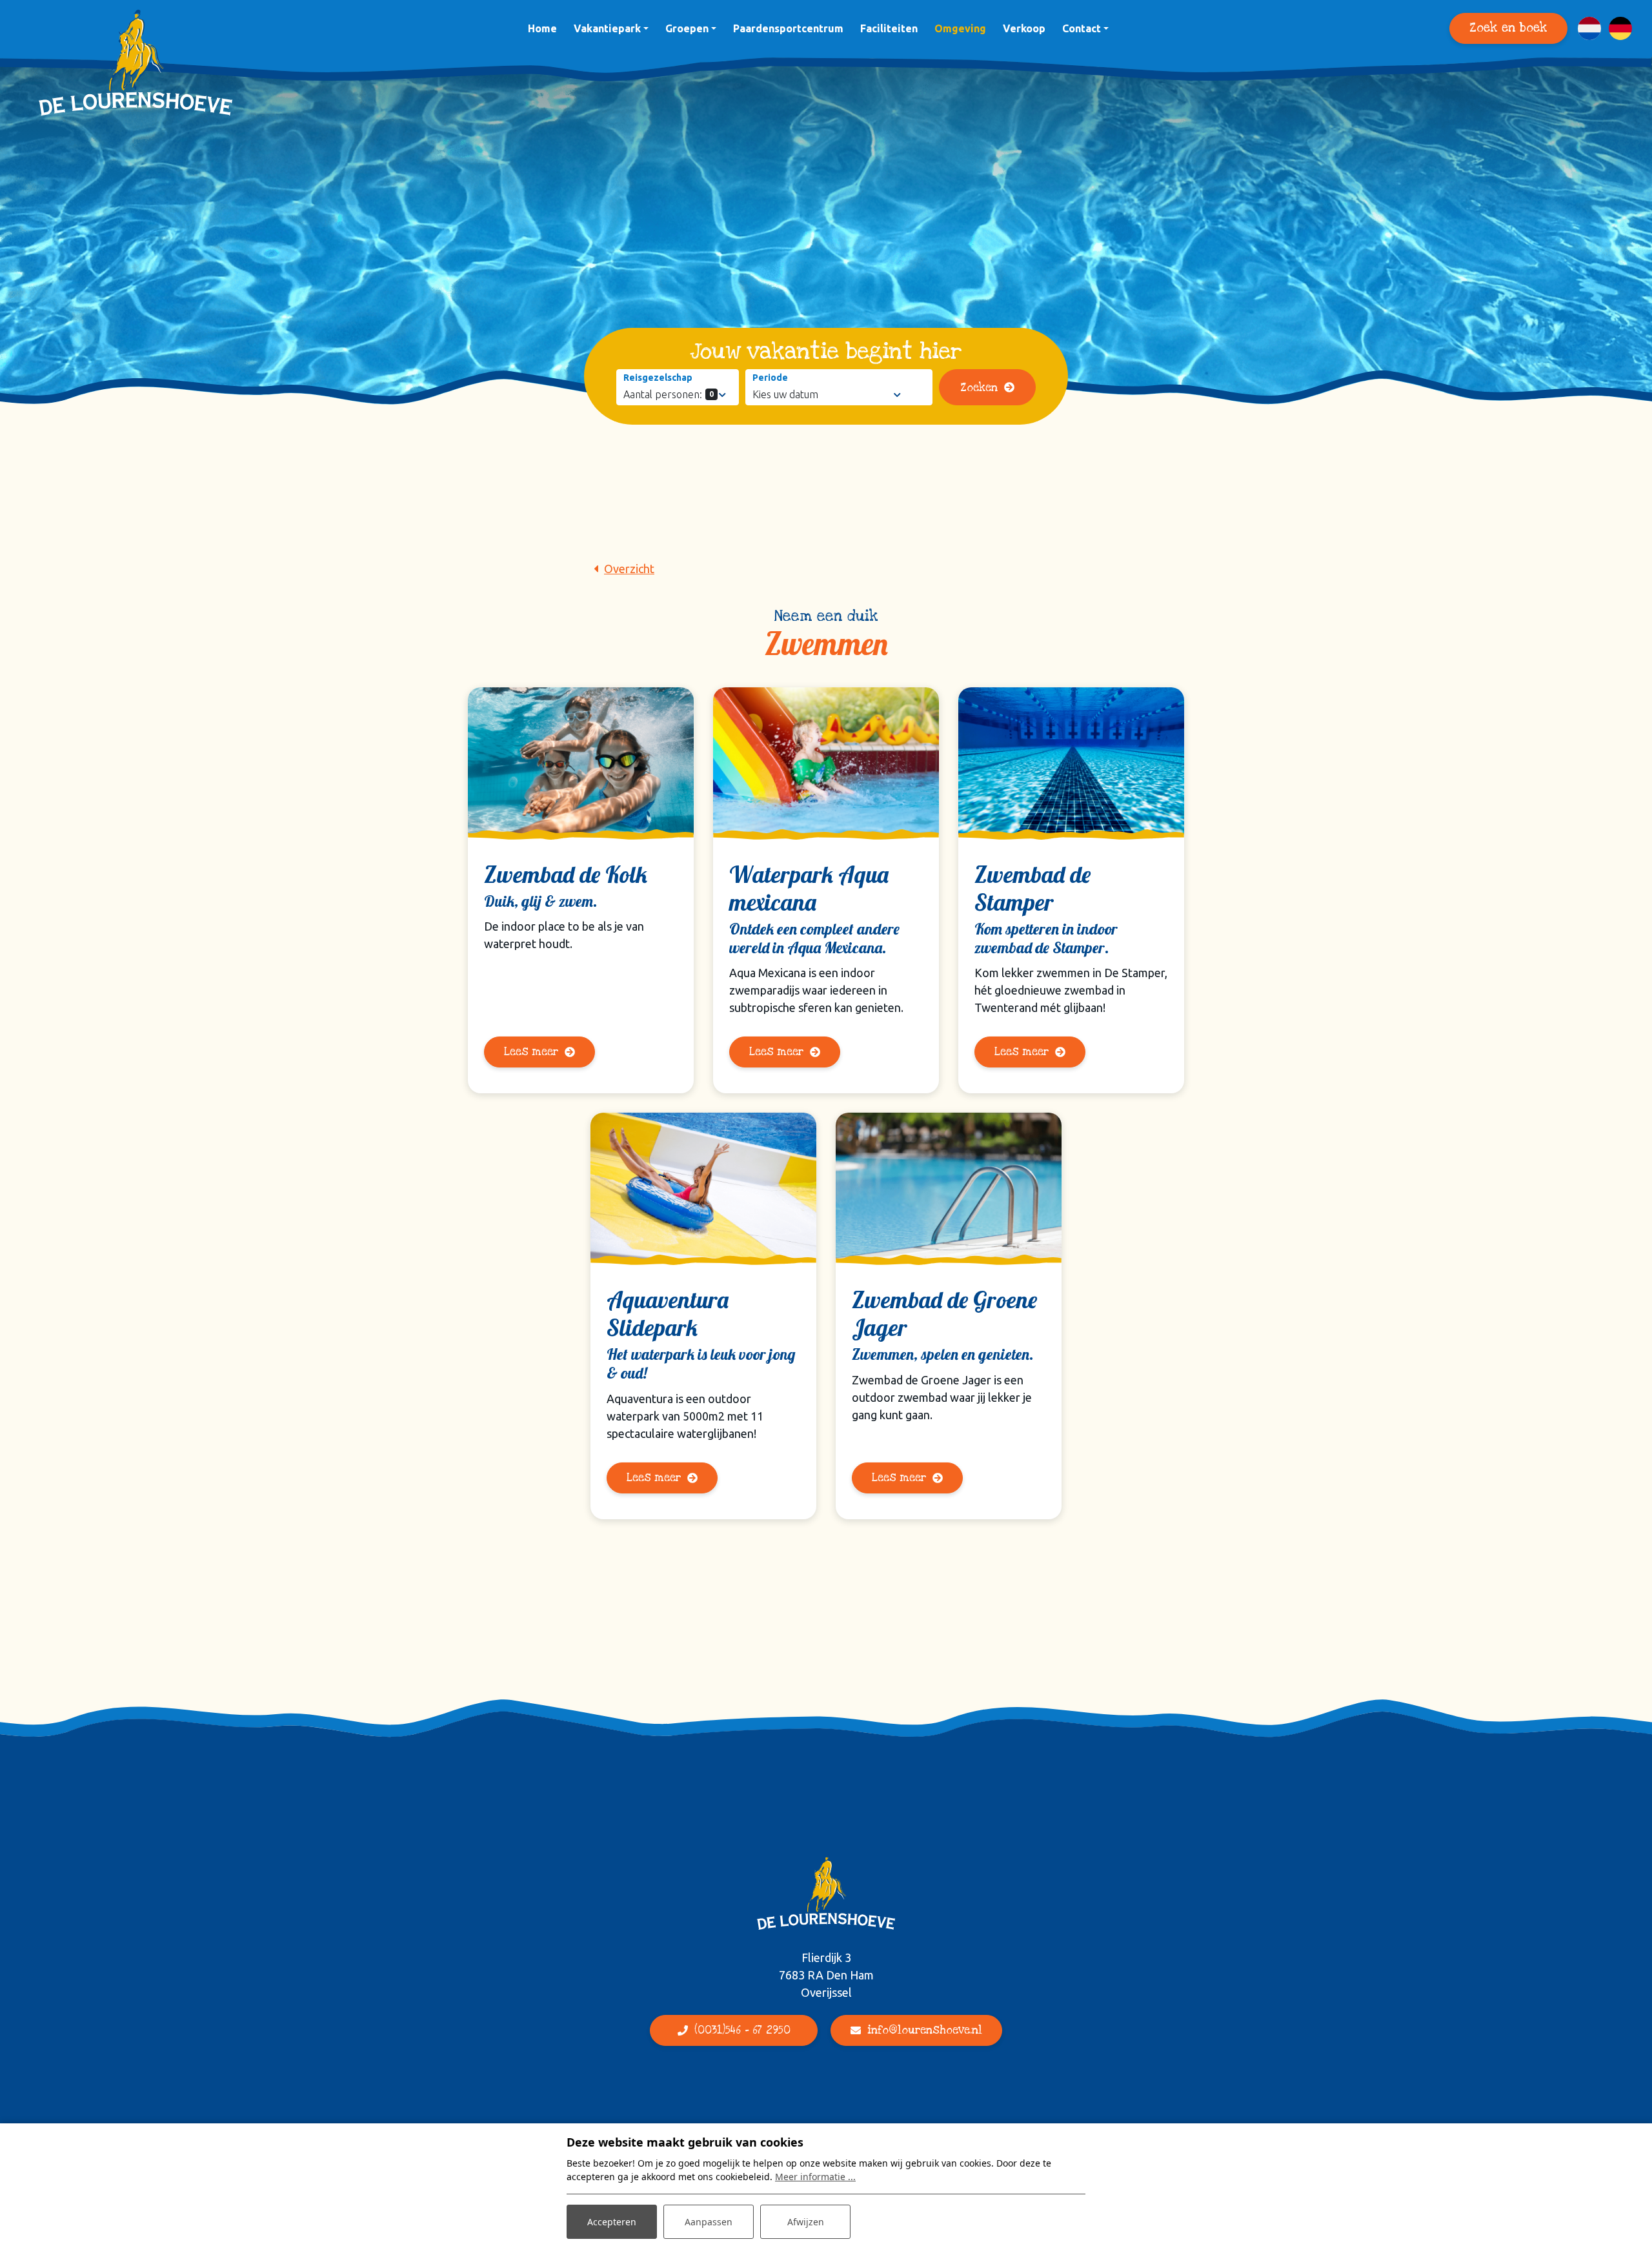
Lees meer (531, 1052)
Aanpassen (709, 2222)
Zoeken (979, 388)
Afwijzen (806, 2222)
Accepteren (612, 2222)
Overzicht (629, 569)
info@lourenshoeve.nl (925, 2030)
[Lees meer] (581, 761)
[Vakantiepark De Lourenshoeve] (136, 63)
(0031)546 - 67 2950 (742, 2030)
